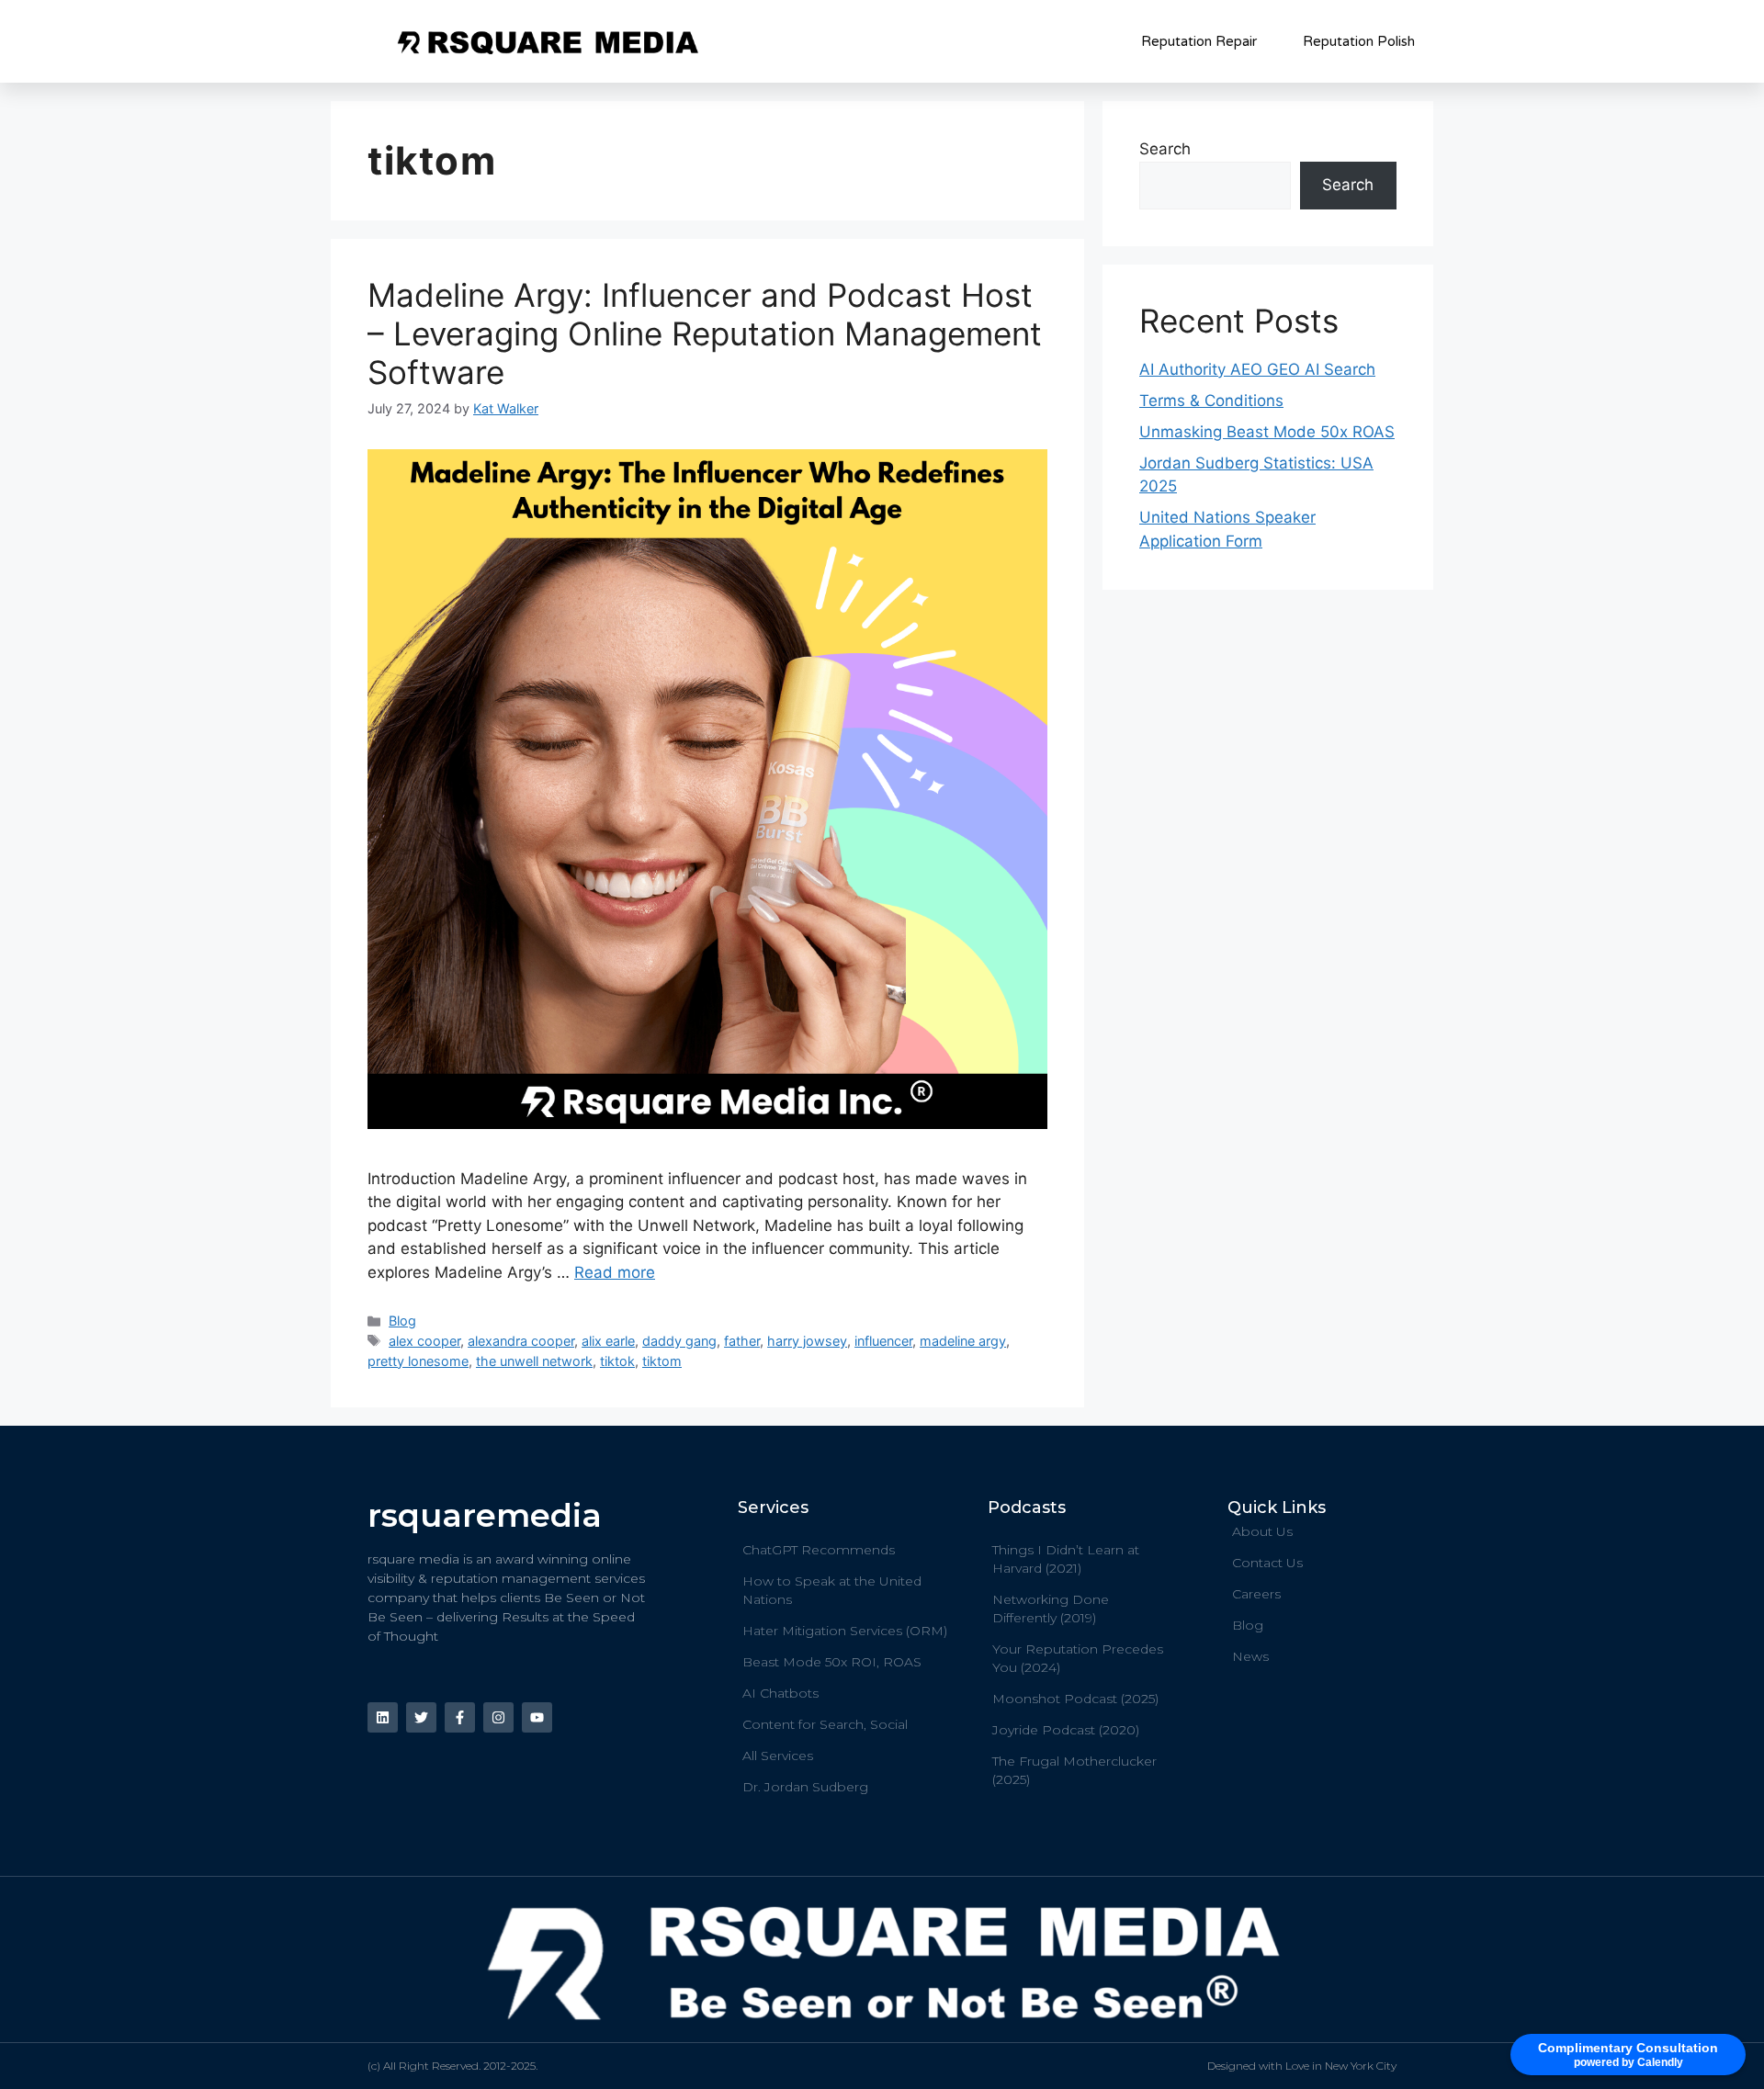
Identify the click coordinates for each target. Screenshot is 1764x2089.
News (1250, 1656)
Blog (402, 1321)
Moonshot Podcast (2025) (1075, 1699)
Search (1165, 149)
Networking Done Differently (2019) (1051, 1609)
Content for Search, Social (825, 1724)
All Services (778, 1756)
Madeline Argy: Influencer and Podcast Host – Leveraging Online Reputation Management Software (705, 333)
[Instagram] (498, 1717)
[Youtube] (537, 1717)
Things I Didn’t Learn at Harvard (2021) (1066, 1559)
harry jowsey (807, 1341)
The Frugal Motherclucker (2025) (1074, 1770)
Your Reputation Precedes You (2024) (1078, 1658)
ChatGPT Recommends (819, 1550)
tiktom (662, 1361)
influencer (883, 1341)
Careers (1256, 1594)
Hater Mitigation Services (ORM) (845, 1631)
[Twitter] (421, 1717)
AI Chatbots (780, 1693)
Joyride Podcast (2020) (1066, 1730)
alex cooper (424, 1341)
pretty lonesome (418, 1361)
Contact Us (1267, 1563)
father (742, 1341)
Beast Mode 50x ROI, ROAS (832, 1662)
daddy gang (679, 1341)
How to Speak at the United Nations (832, 1590)
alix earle (608, 1341)
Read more (615, 1272)
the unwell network (534, 1361)
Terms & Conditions (1211, 401)
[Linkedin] (383, 1717)
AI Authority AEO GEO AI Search (1257, 369)
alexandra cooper (521, 1341)
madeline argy (963, 1341)
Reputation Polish (1359, 41)
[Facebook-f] (460, 1717)
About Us (1262, 1531)
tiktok (617, 1361)
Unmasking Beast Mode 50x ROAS (1267, 432)
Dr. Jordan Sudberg (805, 1787)
